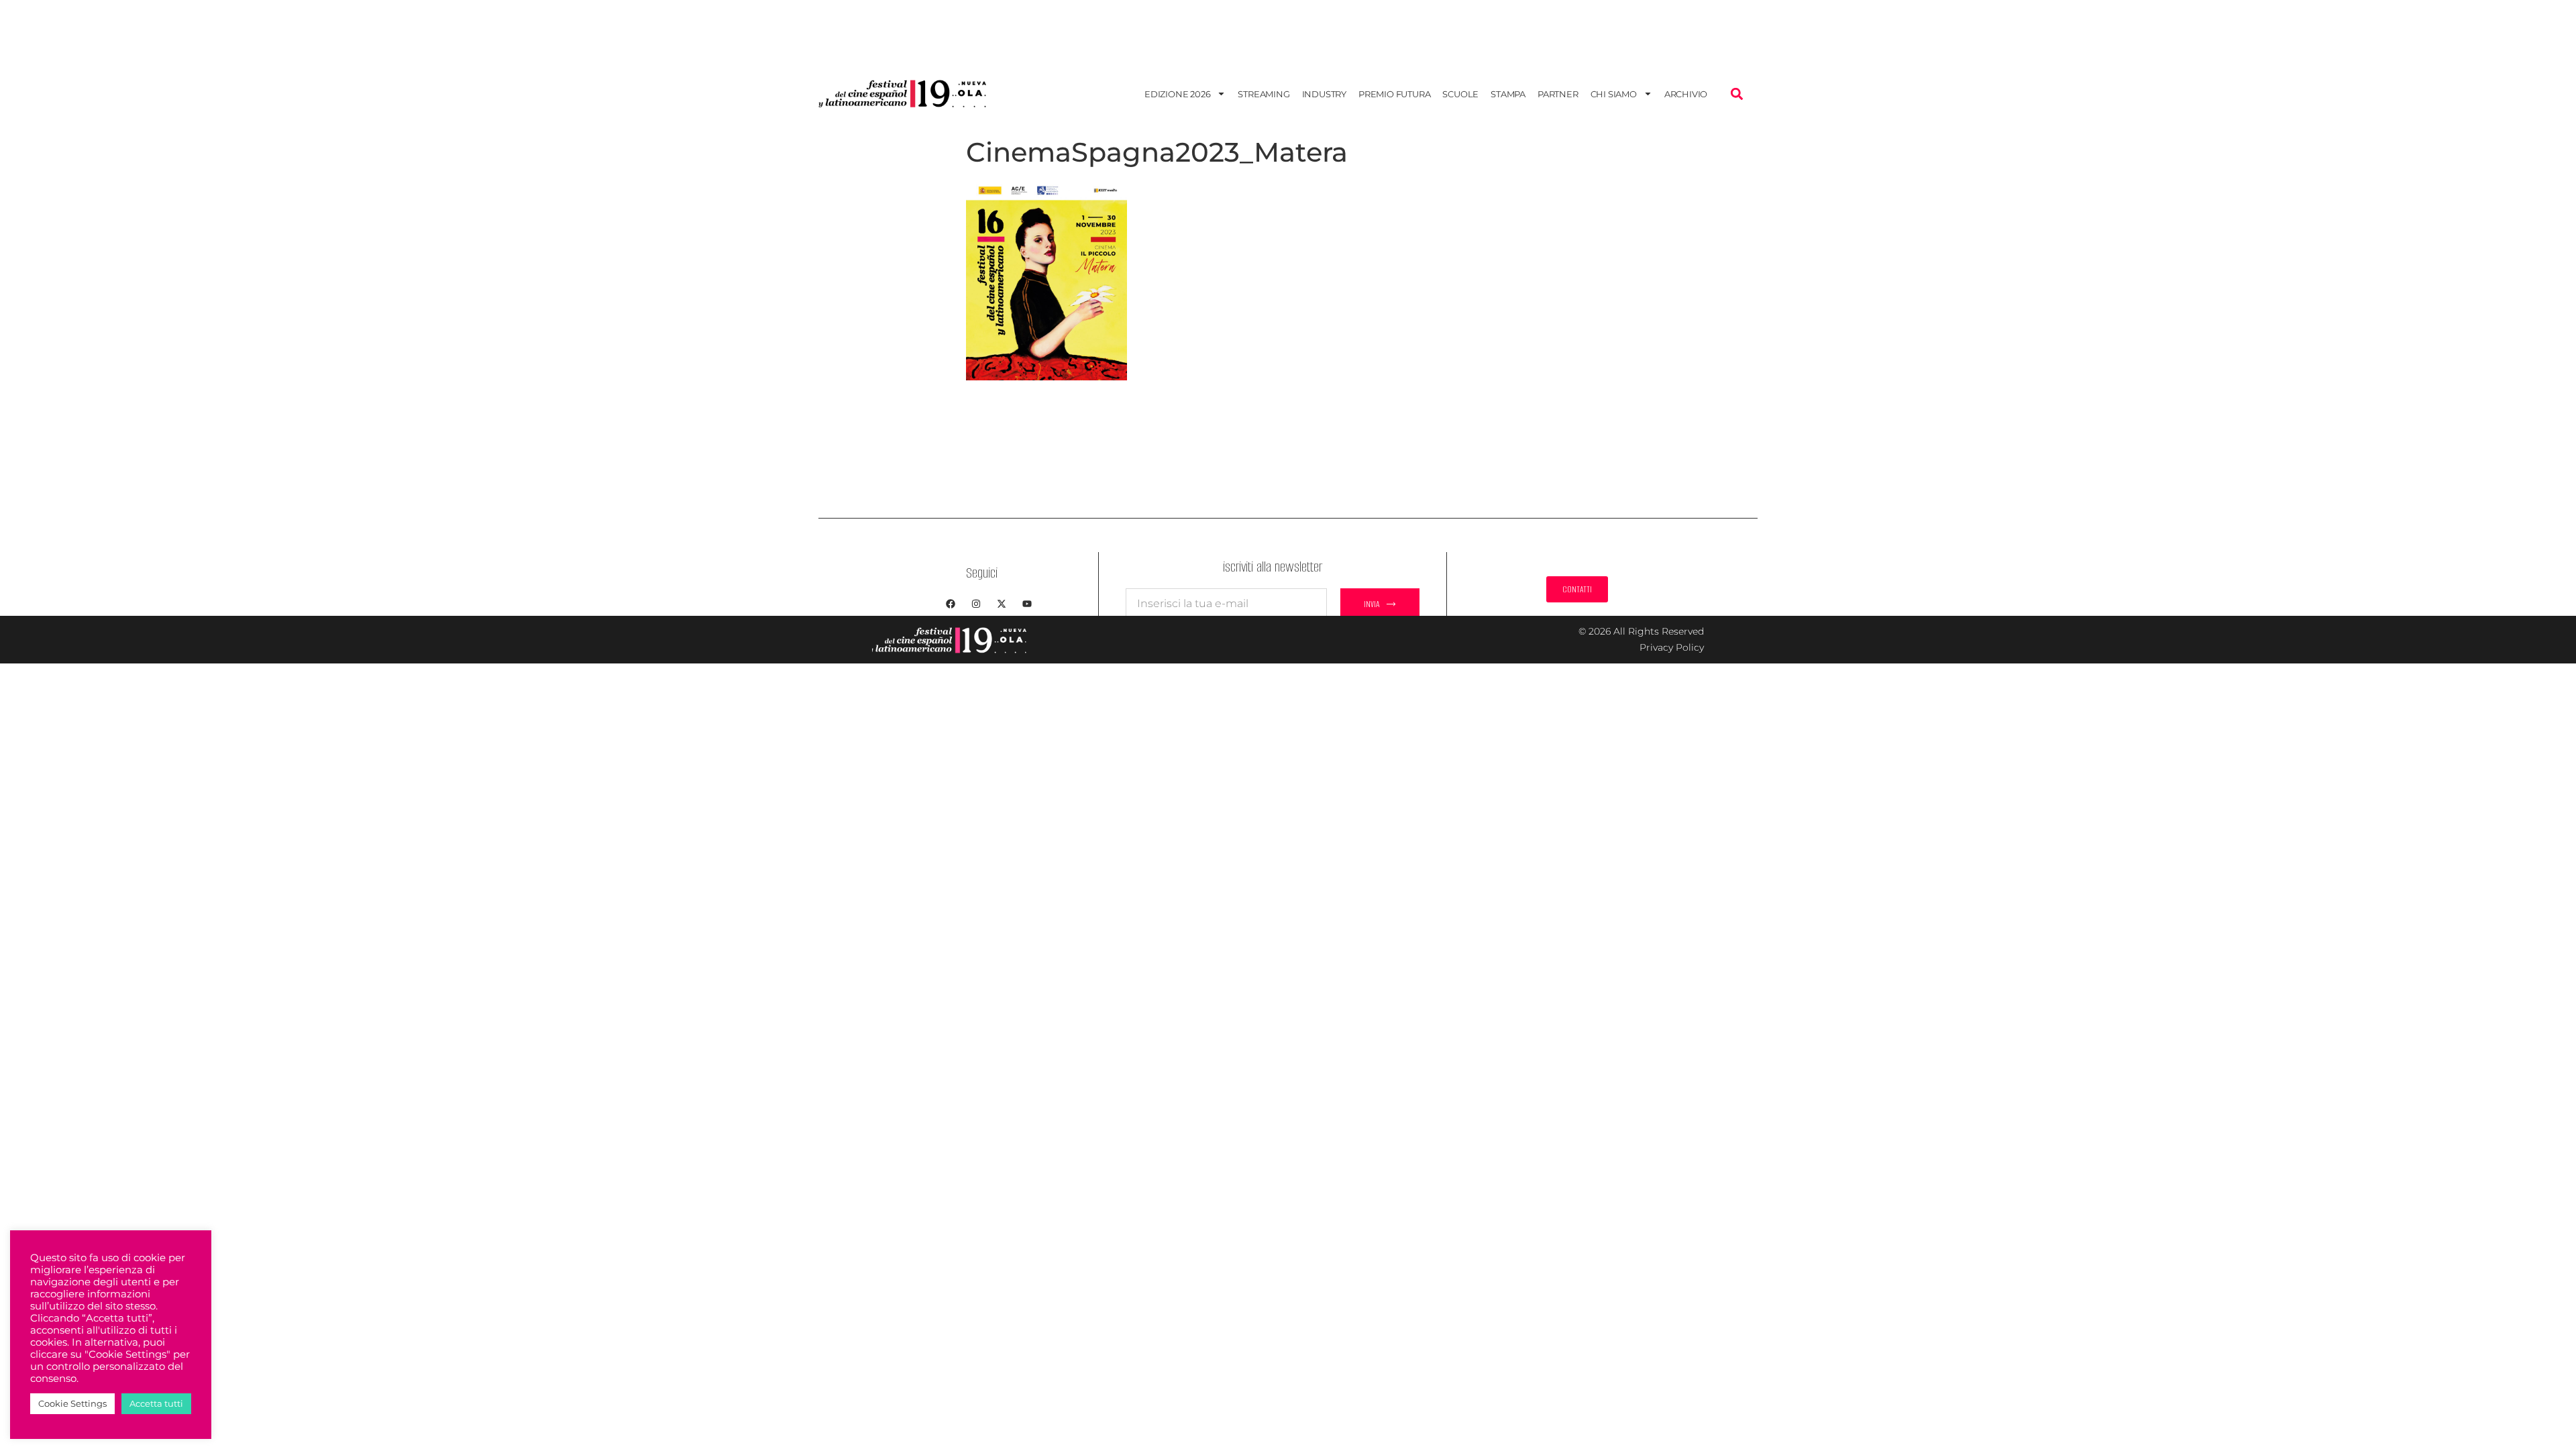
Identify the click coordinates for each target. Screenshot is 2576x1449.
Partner (1558, 94)
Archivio (1686, 94)
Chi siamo (1614, 94)
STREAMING (1264, 94)
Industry (1324, 94)
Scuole (1460, 94)
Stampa (1508, 94)
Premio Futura (1394, 94)
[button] (1736, 94)
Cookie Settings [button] (72, 1403)
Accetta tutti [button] (156, 1403)
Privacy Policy (1672, 647)
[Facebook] (951, 604)
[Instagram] (976, 604)
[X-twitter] (1002, 604)
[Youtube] (1027, 604)
